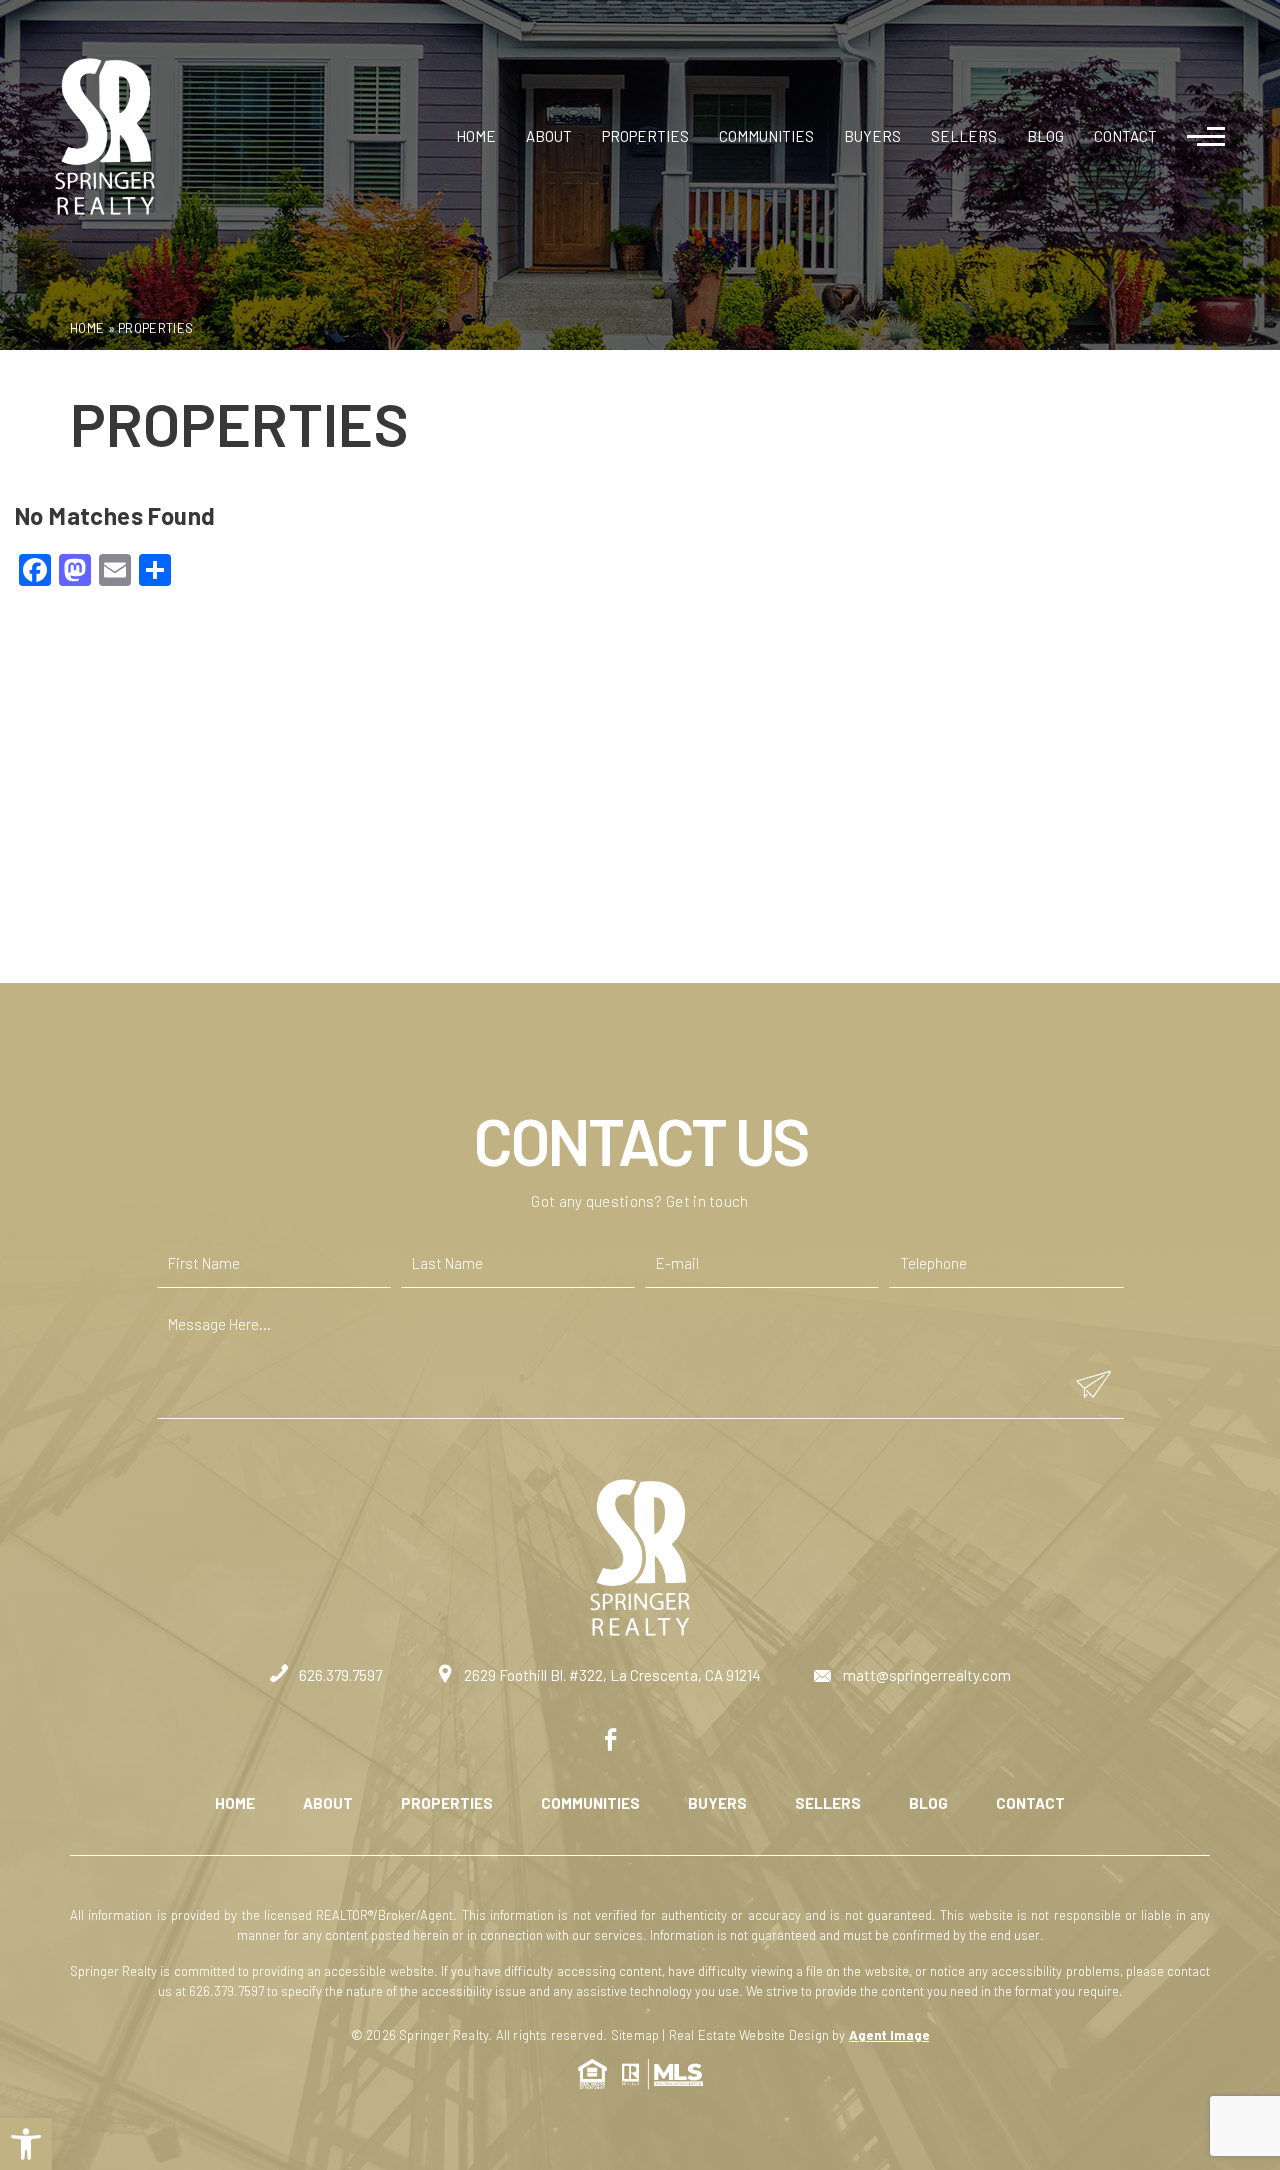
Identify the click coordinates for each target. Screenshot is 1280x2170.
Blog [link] (1045, 136)
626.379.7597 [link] (339, 1675)
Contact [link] (1125, 136)
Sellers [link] (964, 136)
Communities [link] (766, 136)
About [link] (549, 136)
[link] (26, 2144)
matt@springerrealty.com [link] (925, 1675)
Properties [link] (645, 136)
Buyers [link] (872, 136)
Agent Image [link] (889, 2035)
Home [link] (476, 136)
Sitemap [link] (635, 2035)
